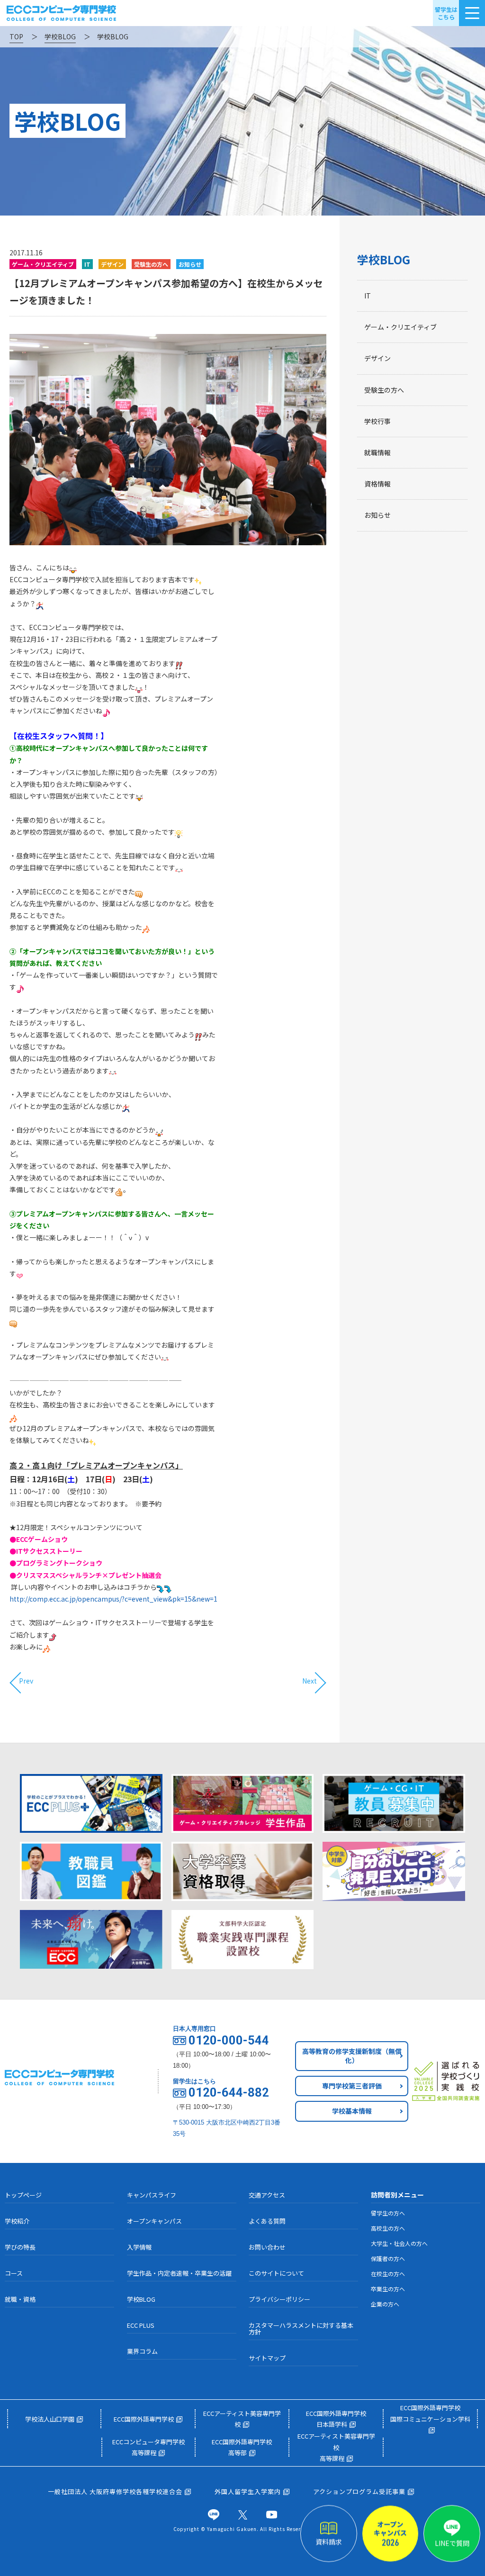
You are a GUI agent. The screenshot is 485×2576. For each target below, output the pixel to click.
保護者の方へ (388, 2258)
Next (310, 1681)
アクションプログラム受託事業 (359, 2491)
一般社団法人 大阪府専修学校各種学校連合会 (115, 2491)
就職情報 (377, 452)
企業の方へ (385, 2304)
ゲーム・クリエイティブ (400, 327)
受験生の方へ (384, 390)
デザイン (377, 358)
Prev (26, 1681)
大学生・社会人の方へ (399, 2243)
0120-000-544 (229, 2041)
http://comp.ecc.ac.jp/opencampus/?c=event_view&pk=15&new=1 (113, 1599)
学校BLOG (384, 259)
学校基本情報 (352, 2111)
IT (368, 296)
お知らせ (377, 515)
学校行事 (377, 421)
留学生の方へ (388, 2213)
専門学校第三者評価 (352, 2086)
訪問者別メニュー (397, 2195)
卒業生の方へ (388, 2289)
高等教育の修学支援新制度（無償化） (352, 2056)
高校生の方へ (388, 2228)
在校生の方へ (388, 2274)
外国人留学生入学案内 (248, 2491)
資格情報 (377, 484)
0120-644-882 (229, 2093)
